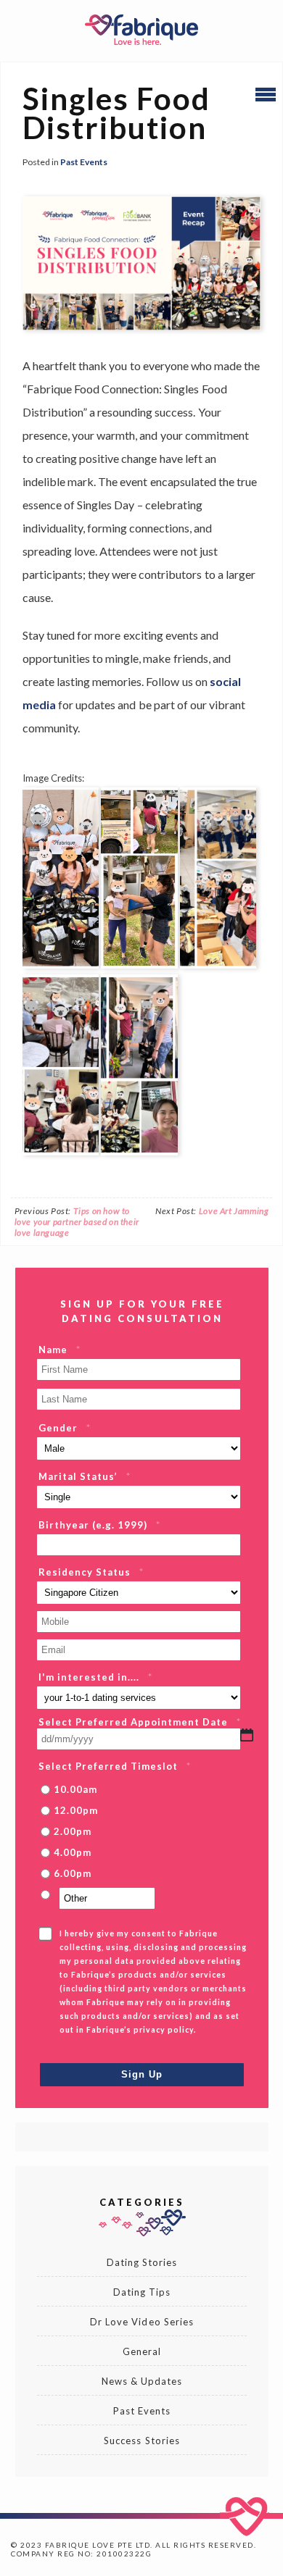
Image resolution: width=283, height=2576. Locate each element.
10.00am (75, 1789)
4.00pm (73, 1852)
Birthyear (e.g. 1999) (99, 1525)
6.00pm (73, 1873)
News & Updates (142, 2381)
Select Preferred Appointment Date (140, 1722)
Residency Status (91, 1572)
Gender (65, 1428)
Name (60, 1350)
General (142, 2351)
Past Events (84, 162)
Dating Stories (142, 2262)
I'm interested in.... (95, 1677)
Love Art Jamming (234, 1211)
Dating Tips (142, 2292)
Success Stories (142, 2441)
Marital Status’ (85, 1476)
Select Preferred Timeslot (115, 1766)
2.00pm (73, 1831)
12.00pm (76, 1810)
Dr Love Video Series (142, 2322)
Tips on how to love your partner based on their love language (77, 1222)
